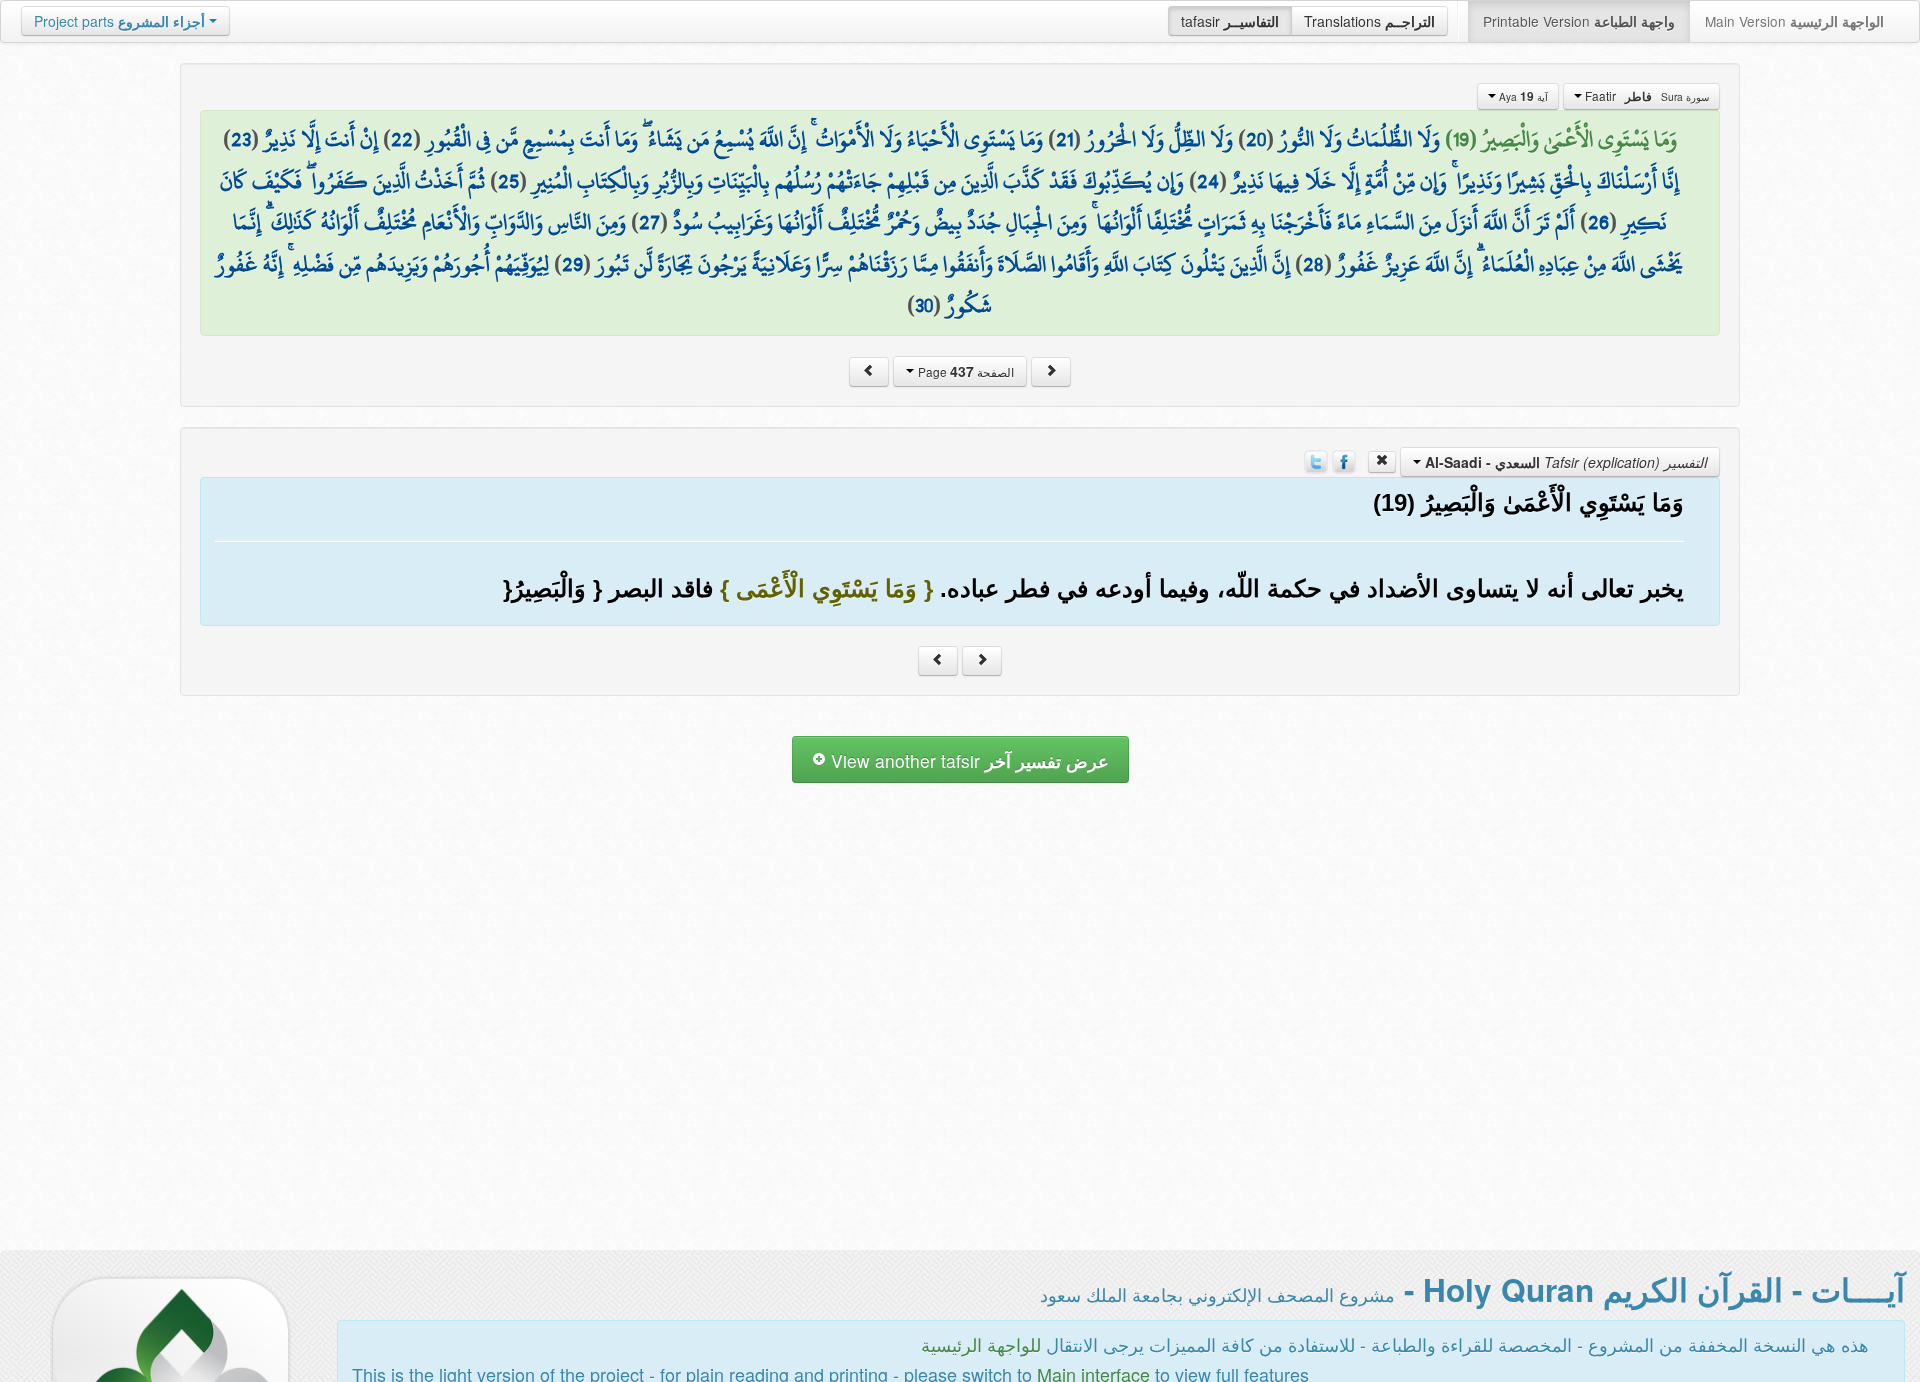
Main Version (1794, 21)
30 (924, 305)
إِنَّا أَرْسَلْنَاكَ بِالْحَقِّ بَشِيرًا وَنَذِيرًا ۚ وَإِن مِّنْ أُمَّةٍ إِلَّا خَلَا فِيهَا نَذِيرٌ (1455, 181)
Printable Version (1579, 21)
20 (1256, 139)
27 (649, 222)
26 (1598, 222)
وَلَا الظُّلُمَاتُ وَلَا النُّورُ (1359, 139)
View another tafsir (967, 760)
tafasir (1230, 21)
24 (1208, 181)
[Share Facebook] (1344, 460)
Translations (1369, 21)
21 (1064, 139)
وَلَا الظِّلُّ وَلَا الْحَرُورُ (1159, 139)
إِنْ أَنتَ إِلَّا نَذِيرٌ (321, 139)
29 (572, 264)
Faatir (1645, 96)
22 (402, 139)
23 (241, 139)
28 (1313, 264)
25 (508, 181)
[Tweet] (1316, 460)
